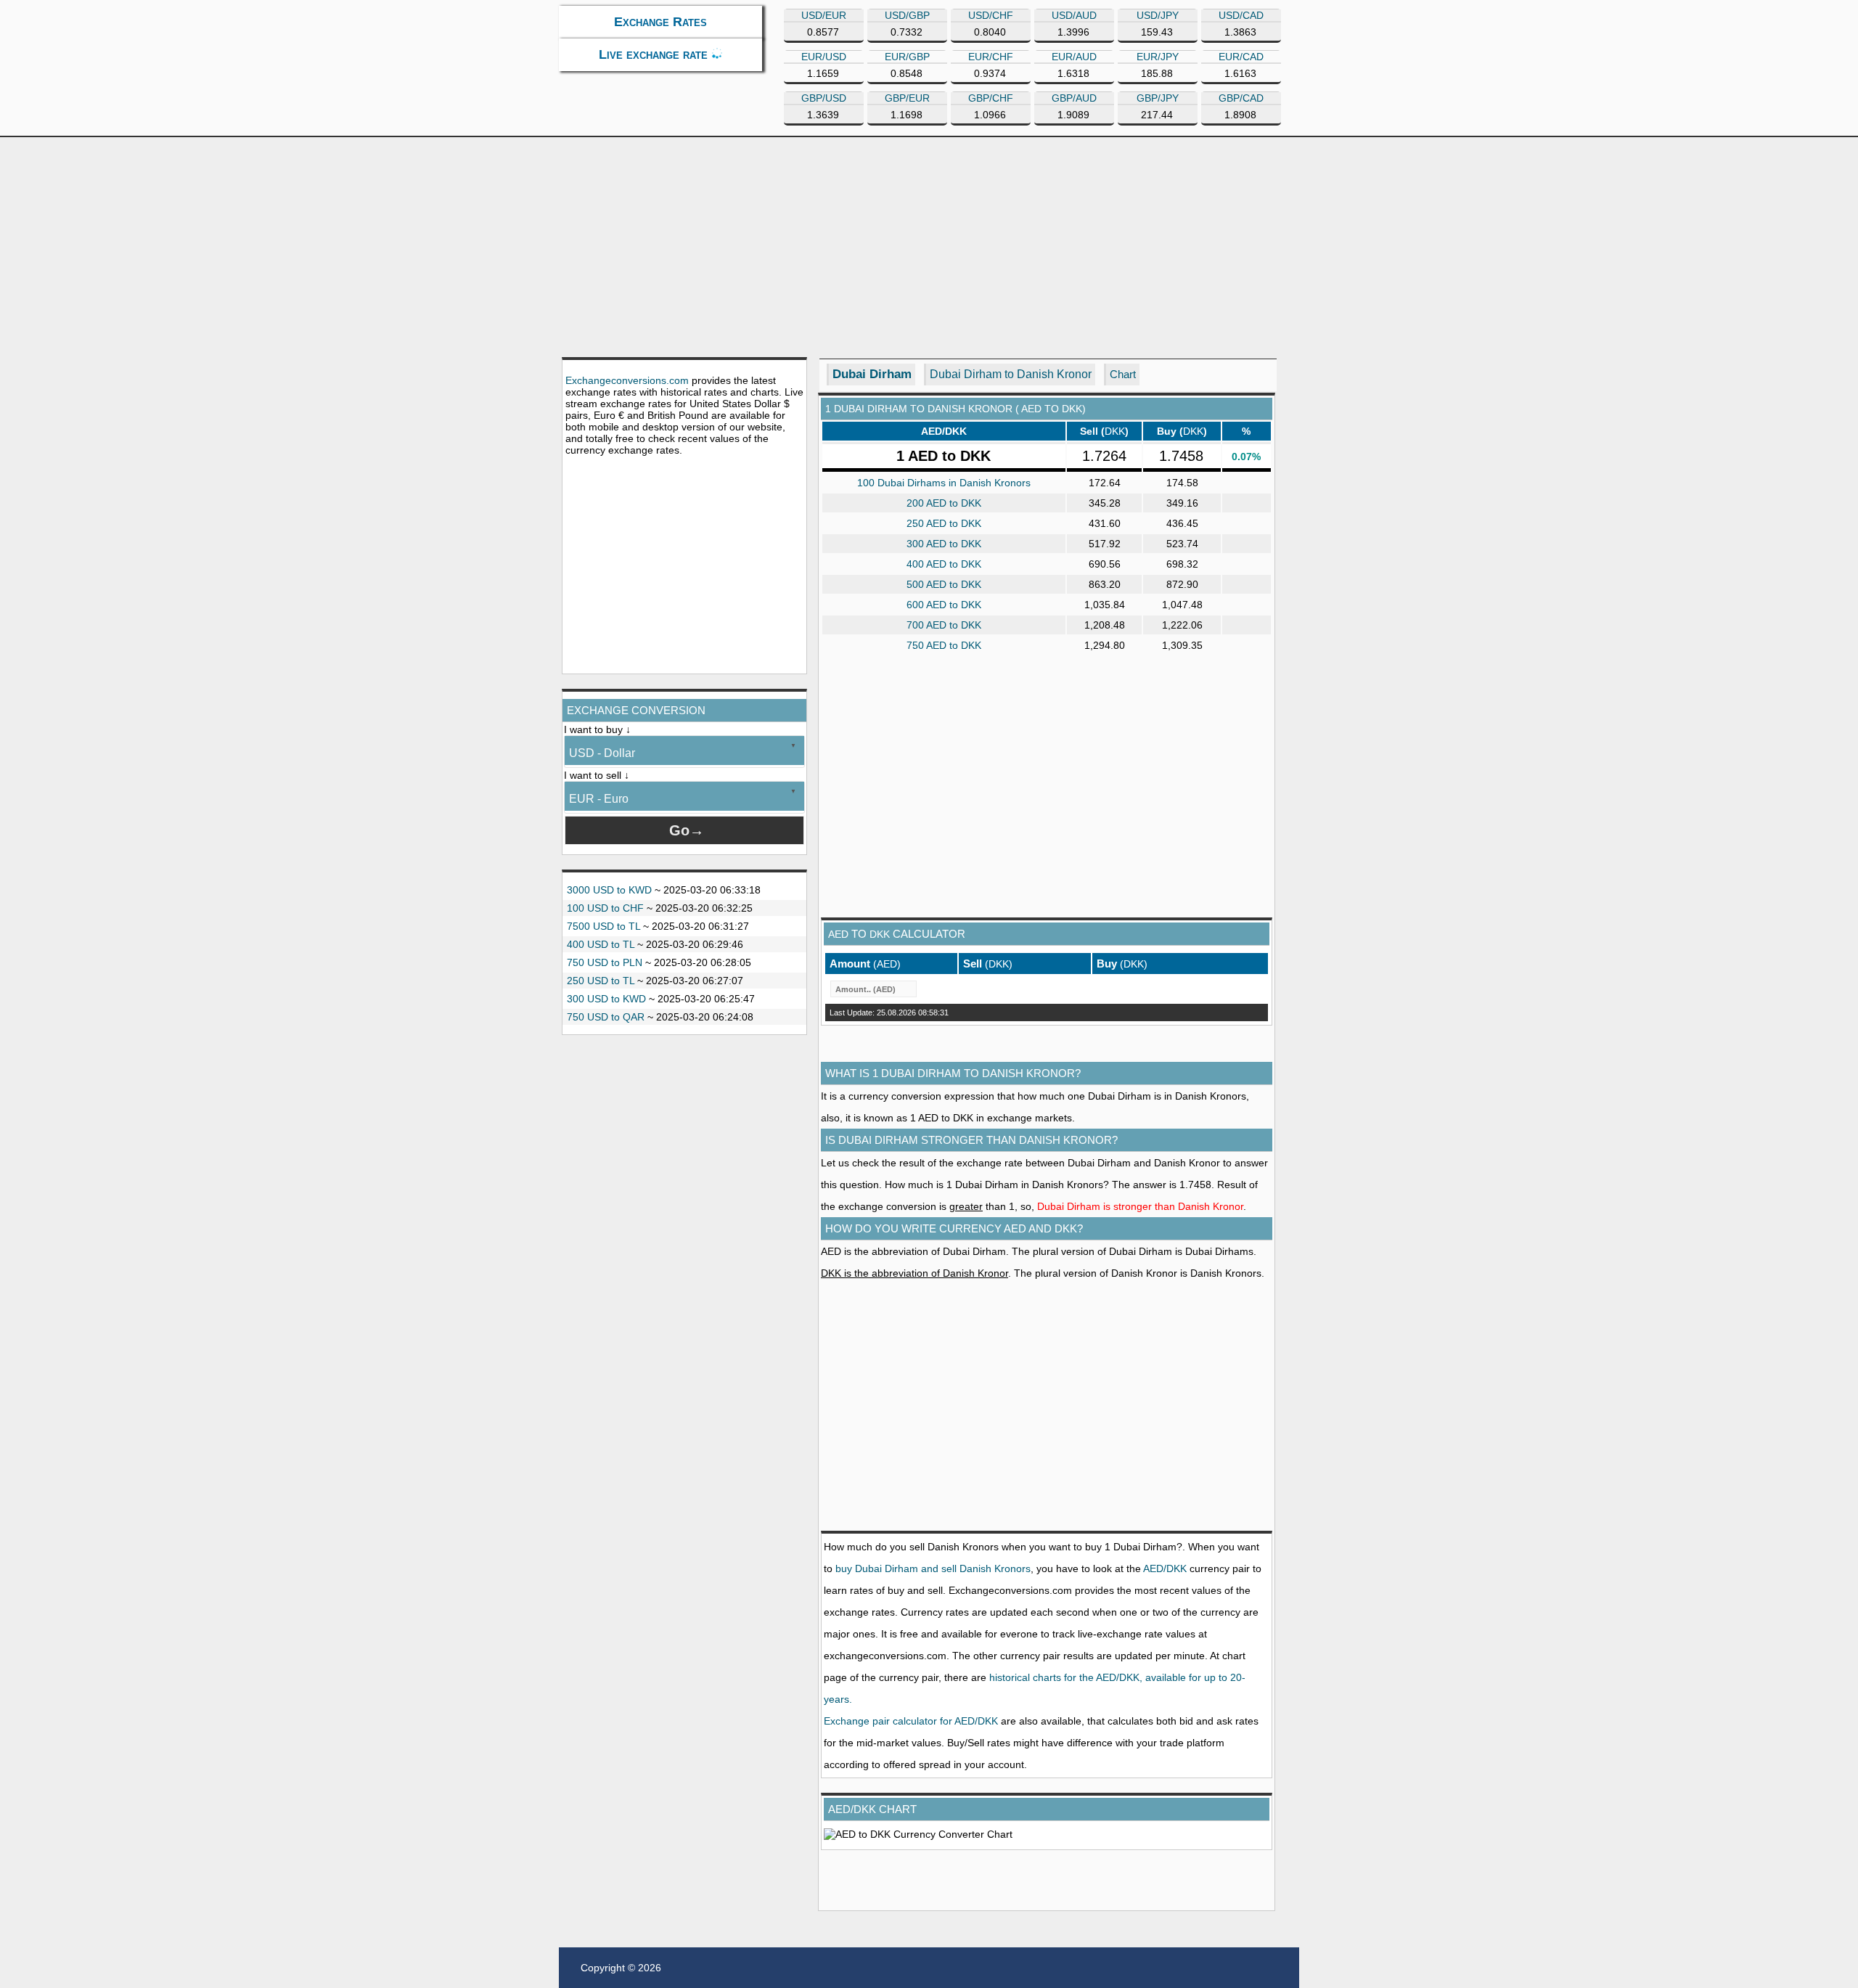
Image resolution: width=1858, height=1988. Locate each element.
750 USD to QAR (606, 1017)
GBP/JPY (1158, 98)
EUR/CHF (991, 57)
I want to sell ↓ (597, 775)
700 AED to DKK (944, 625)
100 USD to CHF (605, 908)
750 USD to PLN (605, 962)
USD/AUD (1074, 15)
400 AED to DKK (944, 564)
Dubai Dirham (872, 374)
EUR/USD (824, 57)
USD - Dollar (602, 753)
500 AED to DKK (944, 584)
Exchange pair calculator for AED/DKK (911, 1721)
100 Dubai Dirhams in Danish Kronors (944, 483)
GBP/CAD (1241, 98)
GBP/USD (824, 98)
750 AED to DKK (944, 645)
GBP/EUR (907, 98)
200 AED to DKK (944, 503)
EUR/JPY (1158, 57)
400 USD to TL (601, 944)
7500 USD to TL (603, 926)
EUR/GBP (907, 57)
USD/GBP (907, 15)
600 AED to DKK (944, 605)
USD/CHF (991, 15)
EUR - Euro (599, 799)
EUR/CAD (1241, 57)
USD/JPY (1158, 15)
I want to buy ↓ (597, 729)
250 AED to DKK (944, 523)
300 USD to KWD (606, 999)
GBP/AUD (1074, 98)
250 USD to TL (601, 981)
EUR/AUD (1074, 57)
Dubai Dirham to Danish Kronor (1011, 374)
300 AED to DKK (944, 544)
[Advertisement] (929, 246)
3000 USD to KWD (609, 890)
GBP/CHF (991, 98)
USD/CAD (1241, 15)
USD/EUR (824, 15)
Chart (1123, 374)
